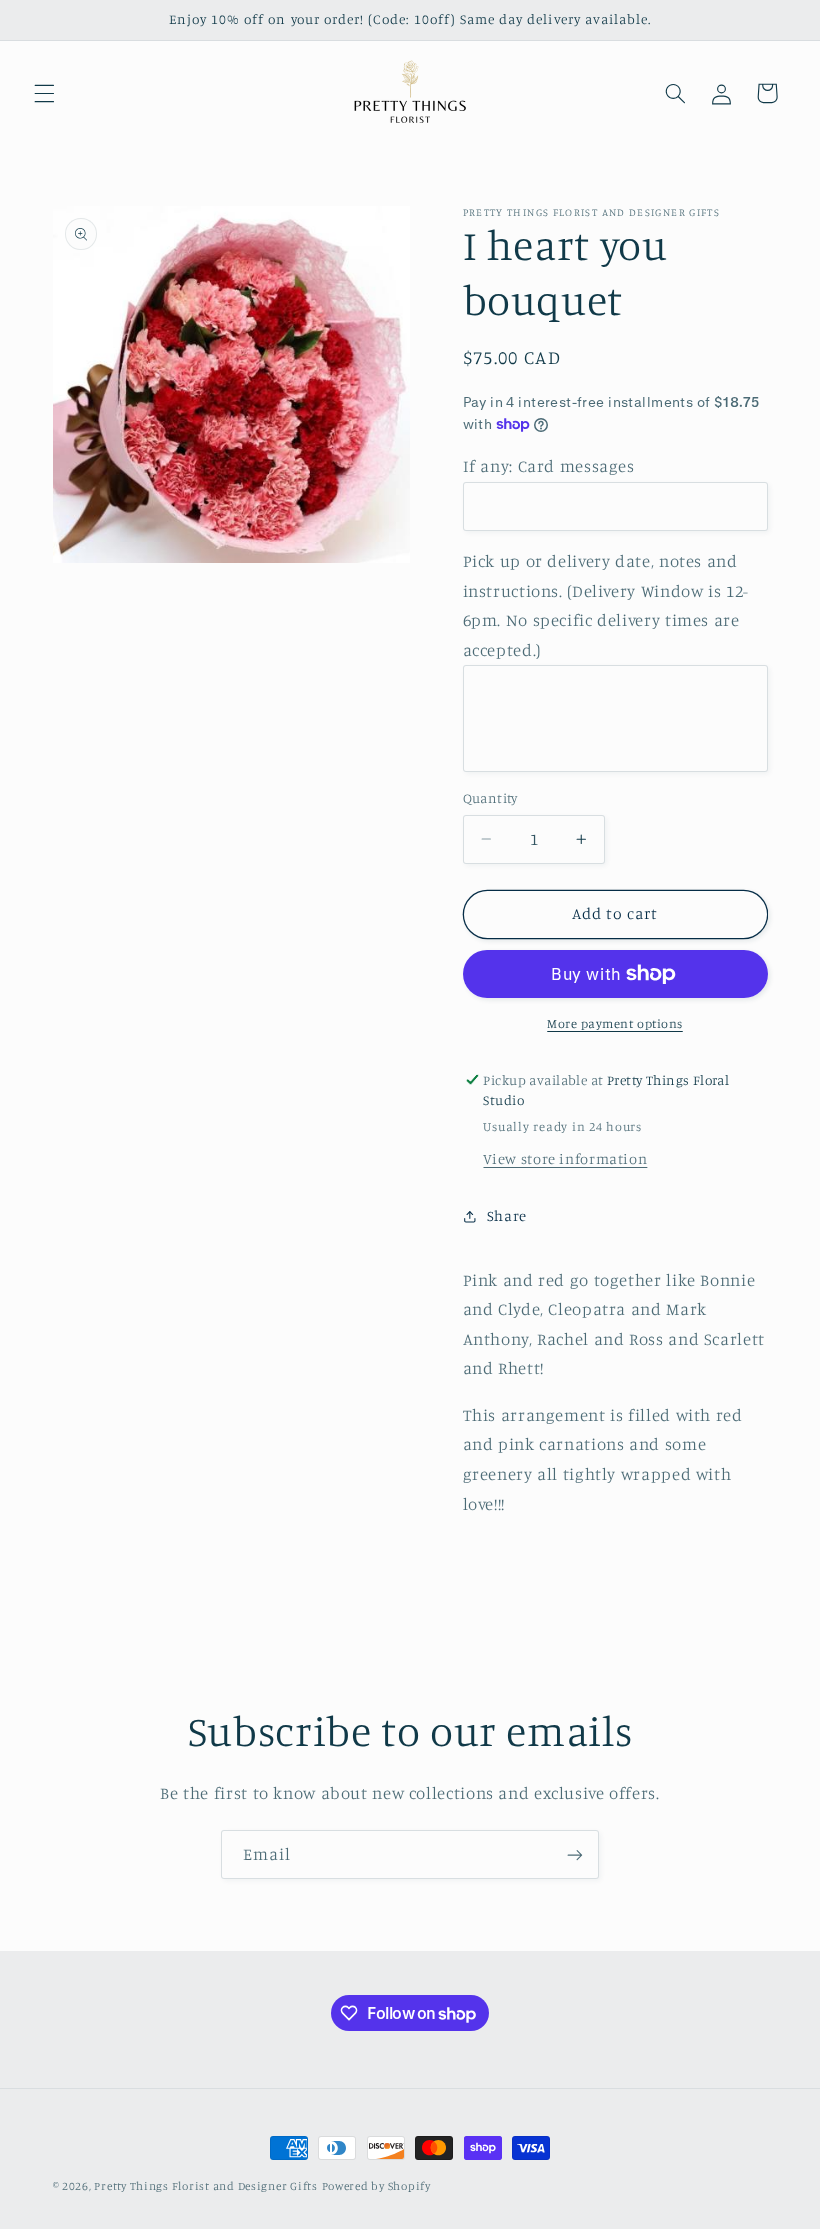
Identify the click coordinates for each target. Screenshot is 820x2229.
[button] (44, 93)
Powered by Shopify (376, 2186)
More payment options (615, 1023)
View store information (565, 1158)
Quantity (490, 798)
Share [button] (507, 1215)
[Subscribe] (575, 1854)
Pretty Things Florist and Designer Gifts (205, 2186)
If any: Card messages (549, 466)
